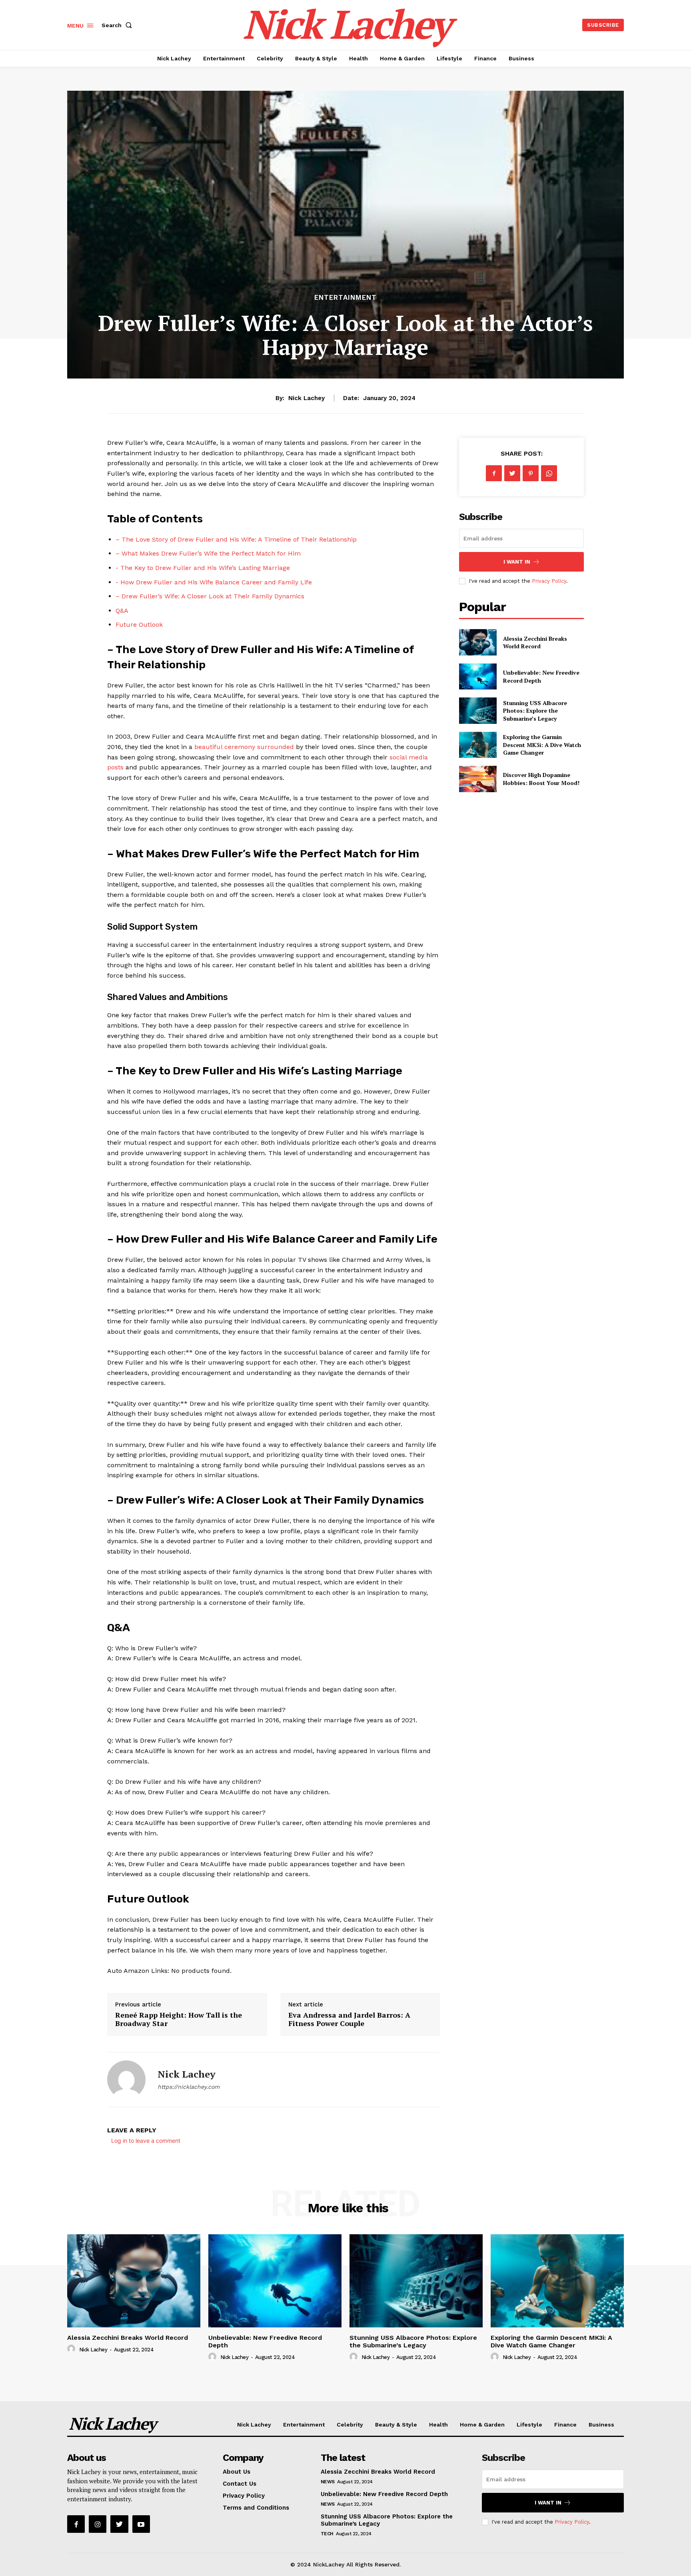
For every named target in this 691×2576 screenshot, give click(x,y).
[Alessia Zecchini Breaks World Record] (478, 642)
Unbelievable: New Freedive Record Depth (384, 2494)
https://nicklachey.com (189, 2087)
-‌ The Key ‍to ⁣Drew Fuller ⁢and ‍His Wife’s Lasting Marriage (203, 568)
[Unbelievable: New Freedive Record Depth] (478, 676)
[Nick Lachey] (126, 2080)
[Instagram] (98, 2524)
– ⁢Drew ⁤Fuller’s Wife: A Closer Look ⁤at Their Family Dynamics (210, 596)
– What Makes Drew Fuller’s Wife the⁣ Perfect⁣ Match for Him (208, 553)
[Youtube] (141, 2524)
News (328, 2482)
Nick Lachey (307, 398)
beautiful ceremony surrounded (244, 747)
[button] (118, 25)
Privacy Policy (549, 581)
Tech (327, 2534)
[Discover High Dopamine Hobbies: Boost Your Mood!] (478, 779)
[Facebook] (494, 473)
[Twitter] (512, 473)
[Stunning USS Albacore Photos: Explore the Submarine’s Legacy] (478, 710)
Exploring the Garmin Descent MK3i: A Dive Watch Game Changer (542, 745)
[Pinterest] (531, 473)
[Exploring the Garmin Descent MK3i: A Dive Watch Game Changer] (478, 745)
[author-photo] (72, 2349)
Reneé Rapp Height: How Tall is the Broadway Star (179, 2019)
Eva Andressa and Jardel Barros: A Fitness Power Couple (349, 2019)
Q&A (122, 611)
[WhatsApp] (549, 473)
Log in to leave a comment (146, 2141)
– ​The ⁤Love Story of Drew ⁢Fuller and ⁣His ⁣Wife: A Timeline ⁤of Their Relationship (236, 539)
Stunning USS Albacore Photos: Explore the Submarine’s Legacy (535, 711)
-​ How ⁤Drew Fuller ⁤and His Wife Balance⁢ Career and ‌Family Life (214, 582)
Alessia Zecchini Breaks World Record (535, 643)
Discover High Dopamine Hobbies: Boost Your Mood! (541, 779)
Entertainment (345, 298)
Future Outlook (139, 625)
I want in (517, 562)
